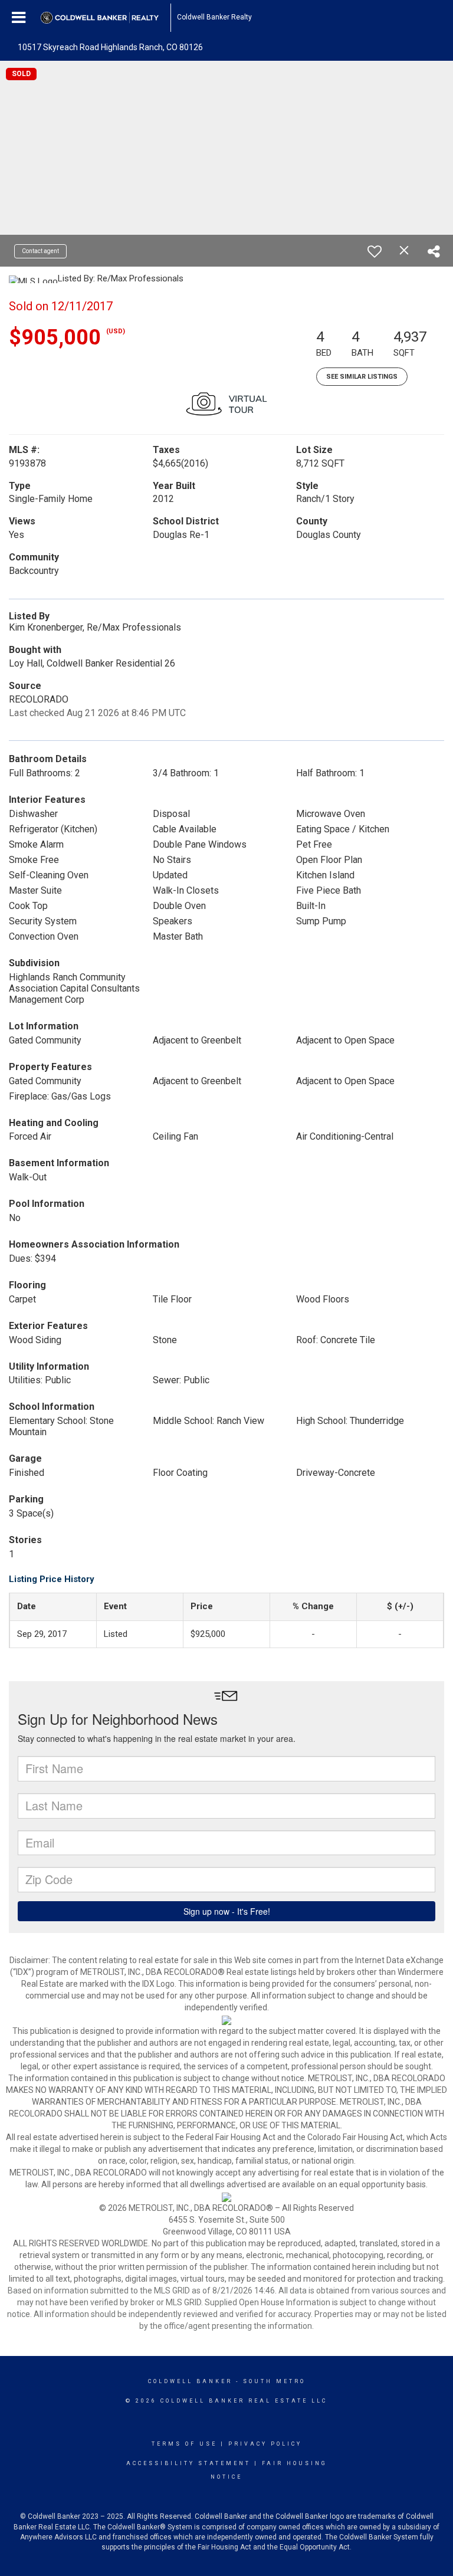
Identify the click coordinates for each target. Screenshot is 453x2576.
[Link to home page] (106, 18)
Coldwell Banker (190, 2381)
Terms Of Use (184, 2444)
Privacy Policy (265, 2444)
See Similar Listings (362, 377)
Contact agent (40, 251)
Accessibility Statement (188, 2463)
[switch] (375, 251)
